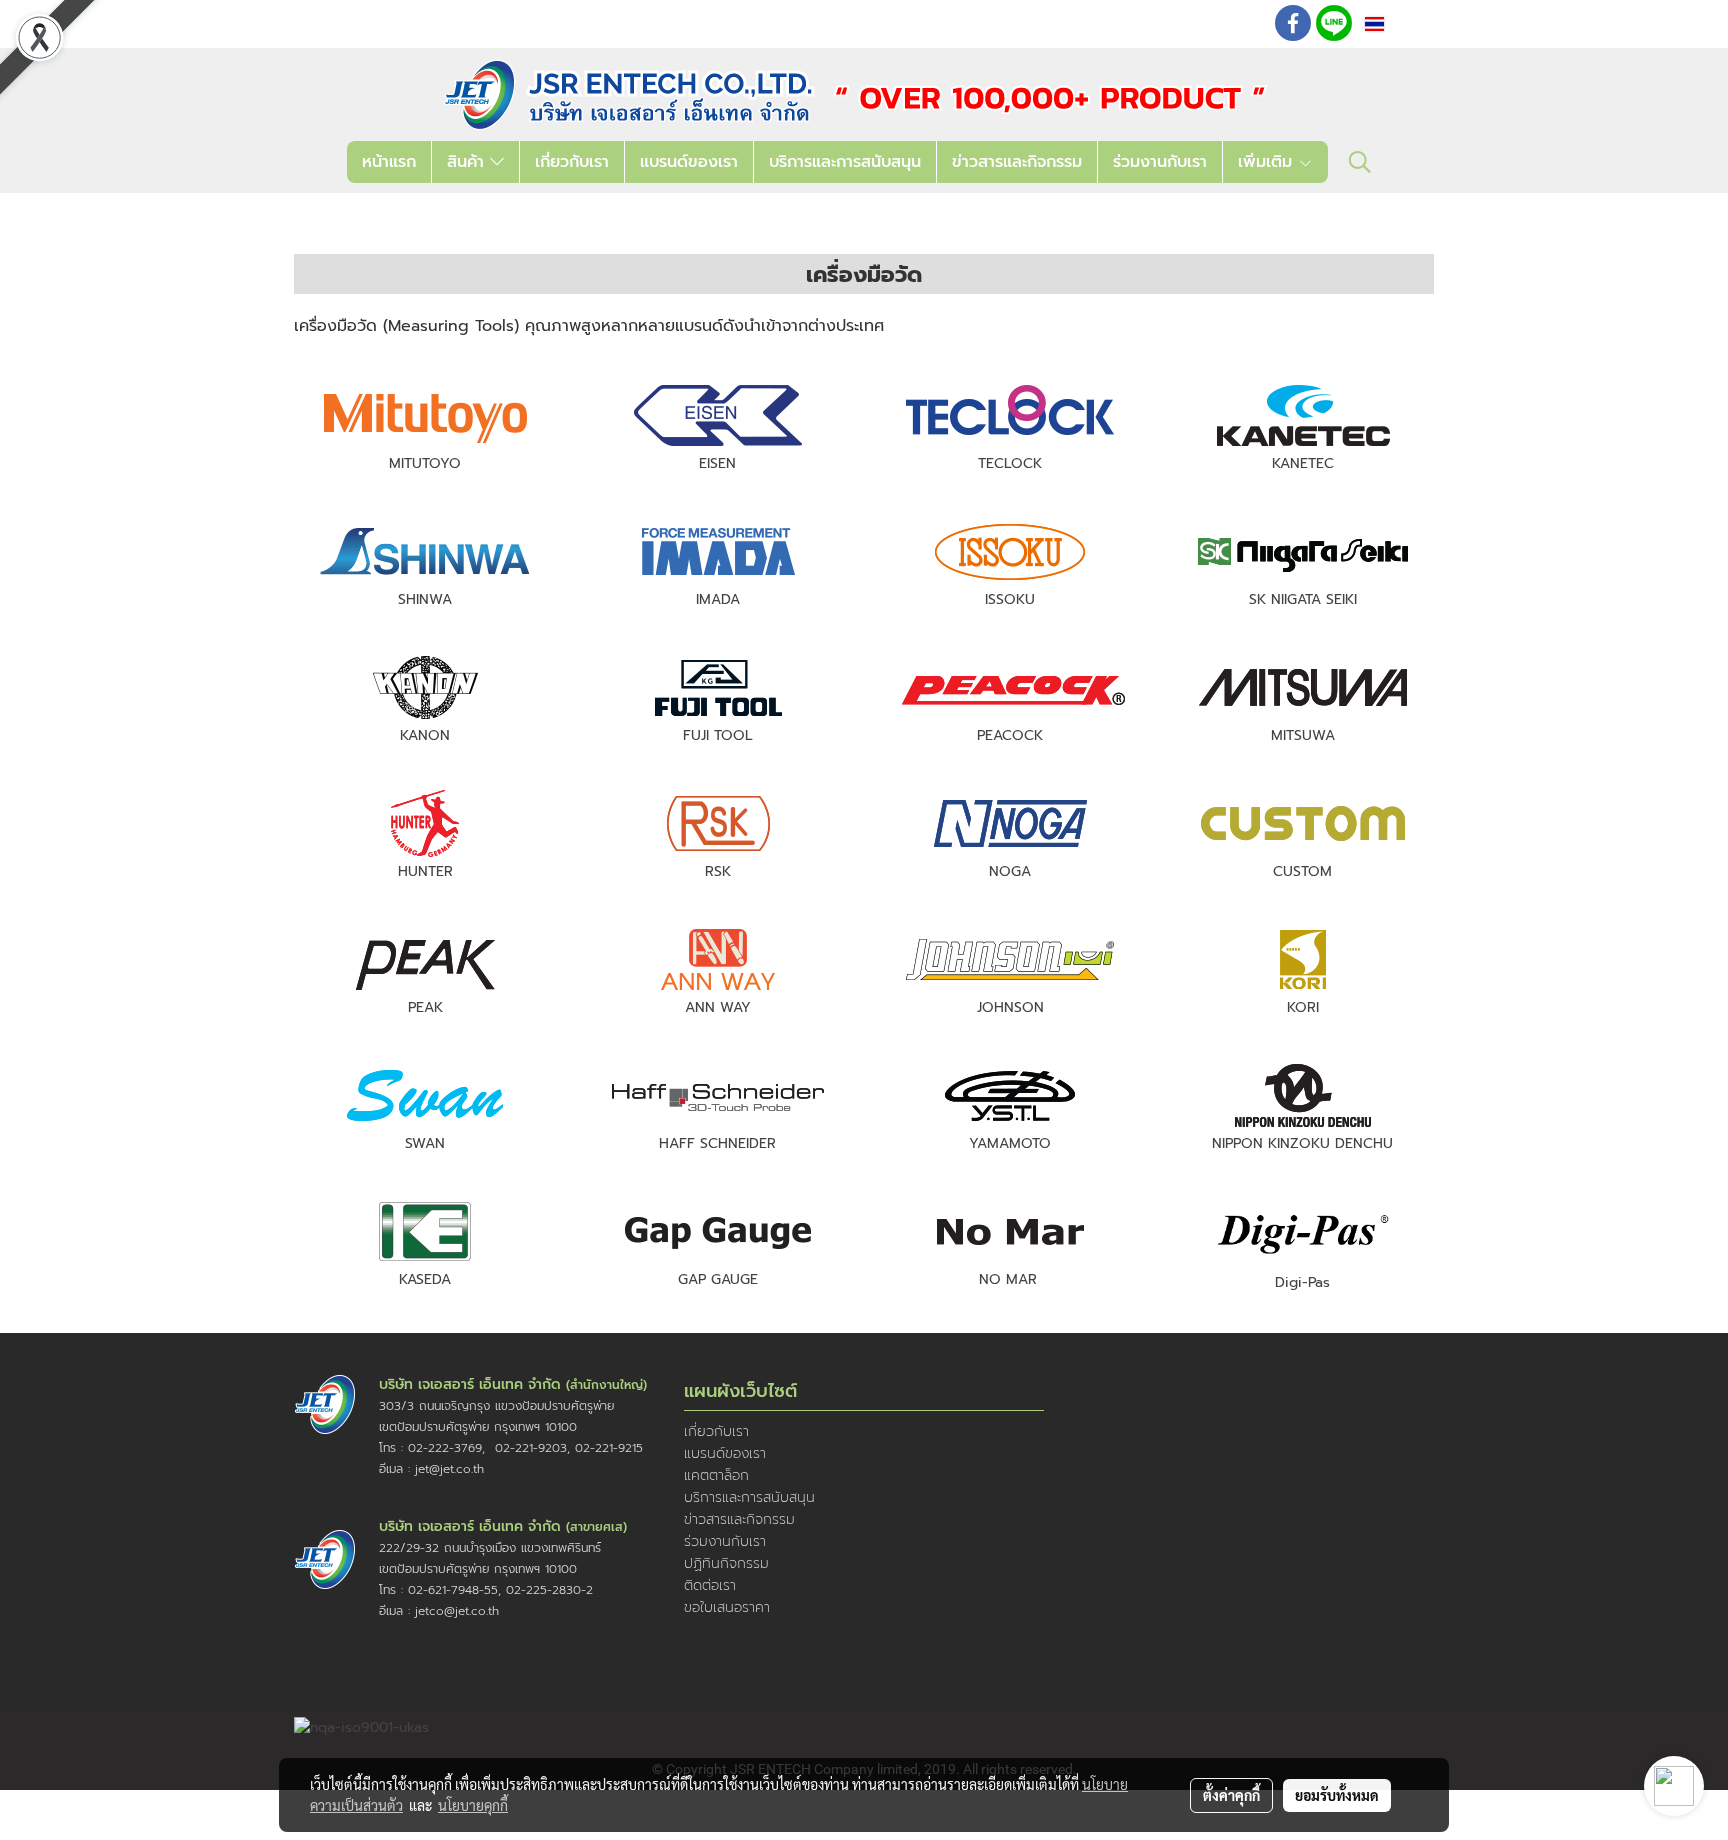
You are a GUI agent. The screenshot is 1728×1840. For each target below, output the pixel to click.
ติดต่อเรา (710, 1585)
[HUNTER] (425, 822)
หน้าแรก (389, 162)
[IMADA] (718, 550)
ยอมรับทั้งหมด (1337, 1795)
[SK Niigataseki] (1303, 550)
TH (1399, 23)
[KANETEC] (1303, 414)
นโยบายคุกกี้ (473, 1805)
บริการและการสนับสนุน (845, 162)
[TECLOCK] (1010, 414)
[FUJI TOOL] (718, 686)
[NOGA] (1010, 822)
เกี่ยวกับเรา (572, 162)
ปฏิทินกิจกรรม (726, 1563)
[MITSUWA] (1303, 686)
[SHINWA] (425, 550)
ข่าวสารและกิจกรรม (1017, 162)
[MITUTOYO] (425, 414)
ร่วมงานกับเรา (1160, 162)
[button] (1360, 162)
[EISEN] (718, 414)
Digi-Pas (1302, 1282)
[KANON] (425, 686)
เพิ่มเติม (1268, 162)
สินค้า (468, 162)
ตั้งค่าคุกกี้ (1231, 1795)
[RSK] (718, 823)
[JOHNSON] (1010, 958)
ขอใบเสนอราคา (727, 1607)
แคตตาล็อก (716, 1475)
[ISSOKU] (1010, 550)
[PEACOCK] (1010, 686)
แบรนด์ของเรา (689, 162)
